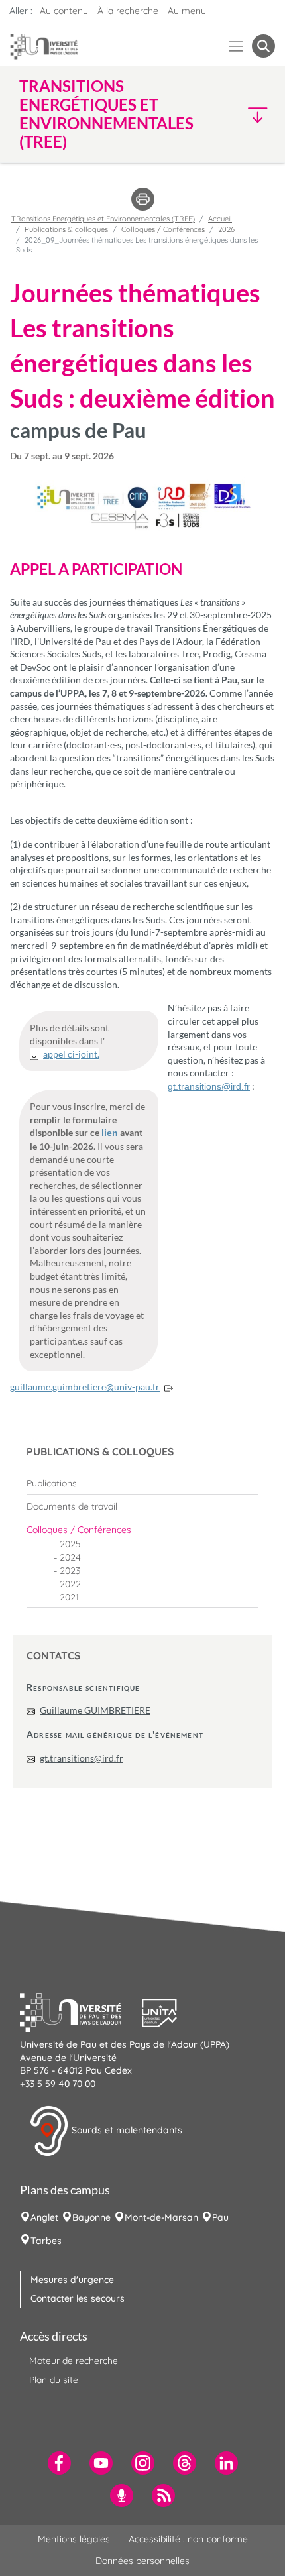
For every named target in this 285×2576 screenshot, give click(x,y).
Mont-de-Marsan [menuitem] (161, 2217)
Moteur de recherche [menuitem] (74, 2361)
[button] (245, 114)
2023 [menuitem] (70, 1571)
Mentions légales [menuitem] (74, 2539)
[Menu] (236, 46)
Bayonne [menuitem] (91, 2217)
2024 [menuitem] (70, 1557)
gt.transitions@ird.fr (82, 1758)
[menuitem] (142, 1483)
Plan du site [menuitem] (54, 2380)
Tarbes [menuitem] (46, 2241)
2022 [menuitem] (70, 1584)
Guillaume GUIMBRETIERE (95, 1710)
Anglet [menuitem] (44, 2217)
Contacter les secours (78, 2298)
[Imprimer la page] (143, 198)
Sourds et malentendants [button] (126, 2130)
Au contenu (64, 11)
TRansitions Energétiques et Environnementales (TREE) (103, 219)
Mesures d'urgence (72, 2280)
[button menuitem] (263, 46)
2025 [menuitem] (70, 1544)
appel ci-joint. (71, 1054)
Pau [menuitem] (220, 2217)
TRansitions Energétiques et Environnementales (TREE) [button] (106, 114)
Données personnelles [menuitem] (142, 2561)
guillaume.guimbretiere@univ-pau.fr (85, 1387)
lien (110, 1133)
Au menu (187, 11)
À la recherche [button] (128, 11)
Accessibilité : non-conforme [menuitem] (188, 2539)
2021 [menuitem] (69, 1597)
